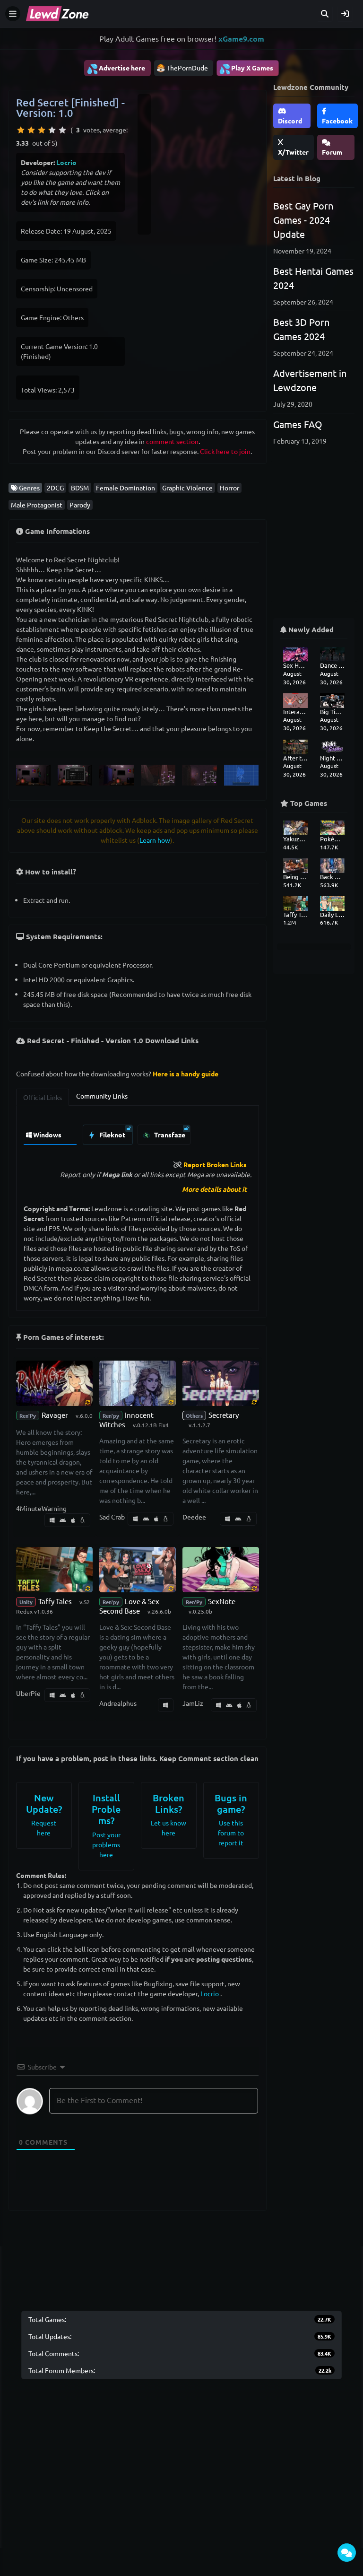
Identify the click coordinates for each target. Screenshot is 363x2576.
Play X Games (246, 69)
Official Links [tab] (43, 1097)
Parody (80, 505)
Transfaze (169, 1135)
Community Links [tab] (102, 1096)
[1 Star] (21, 130)
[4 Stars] (52, 130)
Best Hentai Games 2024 (313, 278)
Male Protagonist (37, 505)
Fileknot (112, 1135)
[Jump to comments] (347, 2553)
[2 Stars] (31, 130)
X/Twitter (293, 152)
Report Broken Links (215, 1164)
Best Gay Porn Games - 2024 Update (303, 220)
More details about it (214, 1189)
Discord (290, 121)
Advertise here (116, 69)
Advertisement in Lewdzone (310, 380)
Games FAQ (298, 424)
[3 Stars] (42, 130)
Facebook (337, 121)
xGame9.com (241, 39)
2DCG (55, 488)
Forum (332, 152)
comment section (172, 441)
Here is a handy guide (186, 1074)
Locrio (66, 162)
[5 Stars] (62, 130)
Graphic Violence (187, 488)
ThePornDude (187, 68)
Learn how (155, 840)
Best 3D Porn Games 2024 (301, 329)
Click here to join (225, 451)
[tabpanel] (138, 1132)
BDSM (80, 488)
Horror (229, 488)
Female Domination (125, 488)
